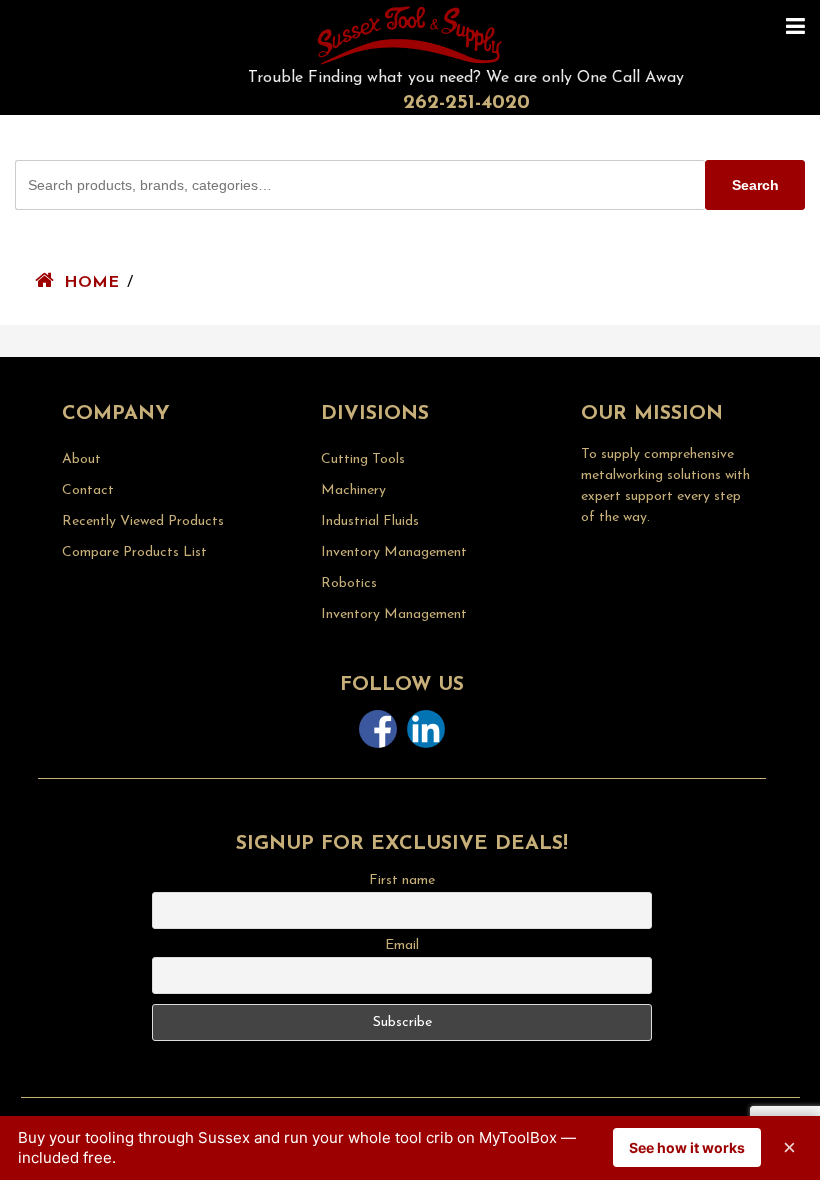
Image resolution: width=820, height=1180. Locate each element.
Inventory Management (394, 552)
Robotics (349, 583)
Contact (88, 490)
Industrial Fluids (370, 521)
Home (91, 283)
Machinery (353, 490)
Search (755, 185)
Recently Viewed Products (143, 521)
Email (402, 945)
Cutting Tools (363, 459)
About (81, 459)
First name (402, 880)
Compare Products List (134, 552)
